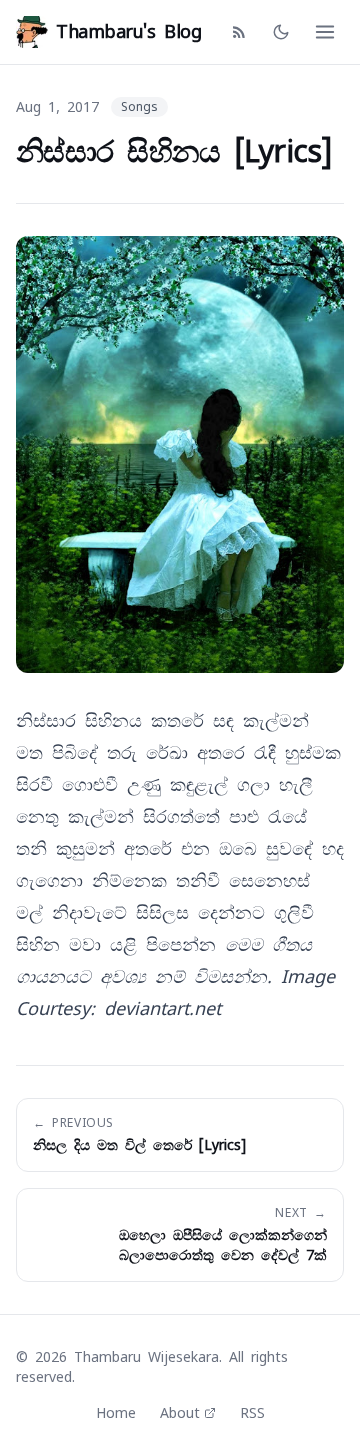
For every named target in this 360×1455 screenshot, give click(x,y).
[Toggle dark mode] (281, 32)
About (180, 1413)
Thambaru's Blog (128, 31)
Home (116, 1413)
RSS (252, 1413)
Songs (139, 107)
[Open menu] (325, 32)
